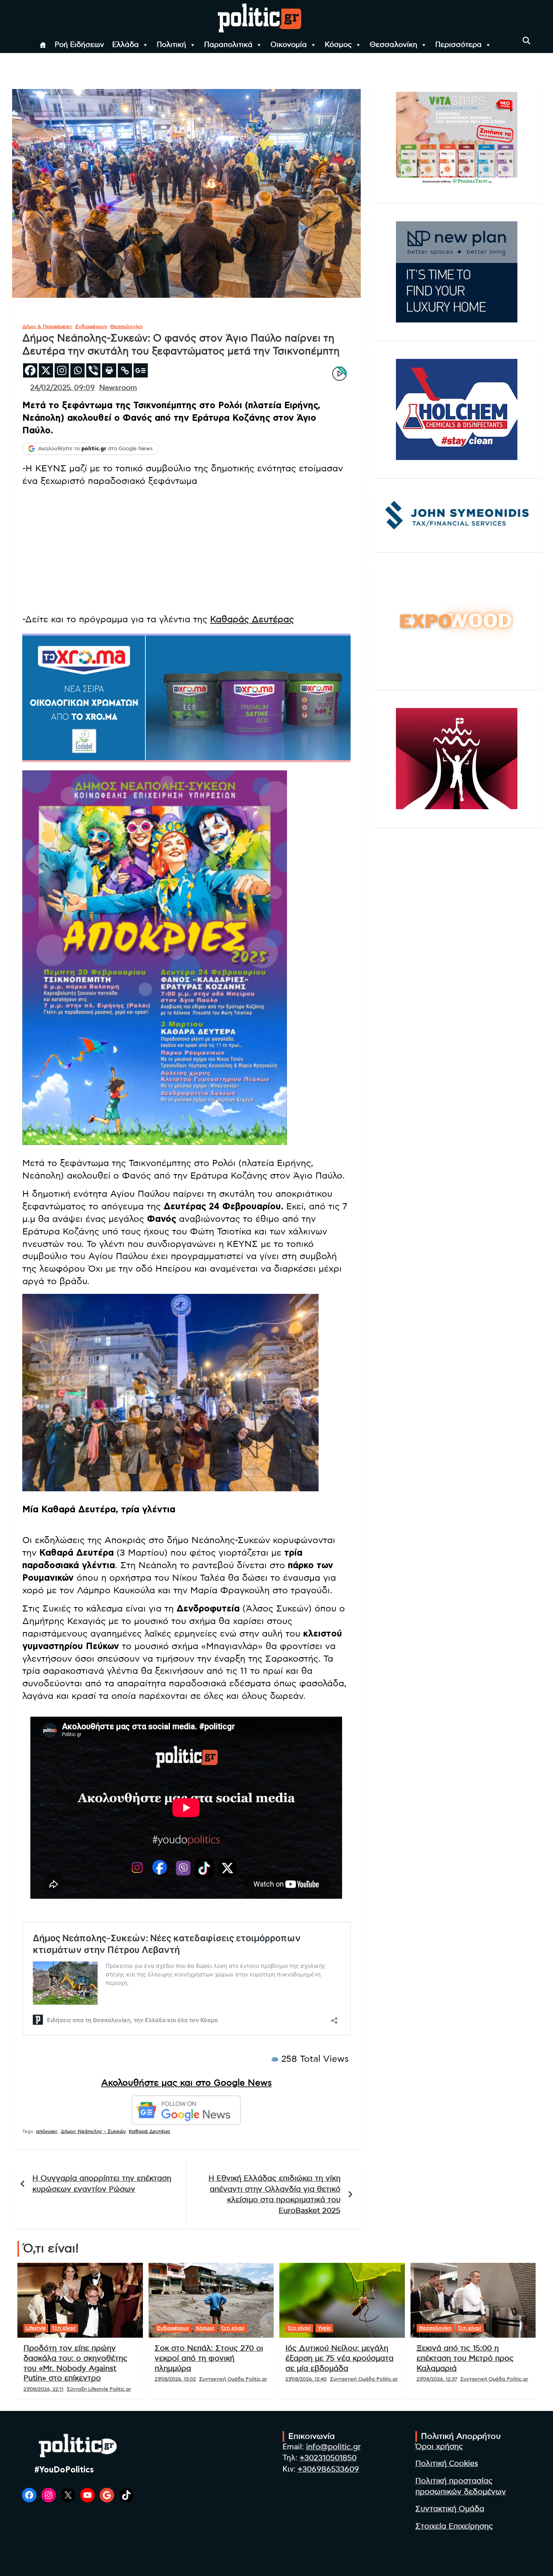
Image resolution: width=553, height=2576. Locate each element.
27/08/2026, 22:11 (44, 2389)
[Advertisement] (186, 550)
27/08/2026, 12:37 (437, 2379)
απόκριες (47, 2131)
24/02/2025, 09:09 (63, 388)
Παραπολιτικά (228, 45)
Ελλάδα (125, 45)
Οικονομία (289, 45)
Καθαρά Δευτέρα (149, 2131)
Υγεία (324, 2328)
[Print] (109, 370)
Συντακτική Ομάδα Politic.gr (233, 2379)
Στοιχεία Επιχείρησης (454, 2526)
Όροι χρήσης (439, 2447)
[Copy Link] (125, 370)
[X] (46, 370)
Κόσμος (338, 45)
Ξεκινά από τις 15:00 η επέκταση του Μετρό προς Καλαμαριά (465, 2358)
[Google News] (141, 370)
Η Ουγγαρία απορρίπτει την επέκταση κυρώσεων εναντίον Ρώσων (102, 2184)
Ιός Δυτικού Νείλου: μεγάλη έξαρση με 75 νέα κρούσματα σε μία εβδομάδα (339, 2358)
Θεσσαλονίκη (393, 45)
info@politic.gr (333, 2447)
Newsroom (118, 388)
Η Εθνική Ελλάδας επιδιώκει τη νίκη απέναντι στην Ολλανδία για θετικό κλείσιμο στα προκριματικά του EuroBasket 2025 (274, 2195)
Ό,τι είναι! (64, 2328)
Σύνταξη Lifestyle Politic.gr (99, 2389)
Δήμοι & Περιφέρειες (47, 327)
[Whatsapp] (78, 370)
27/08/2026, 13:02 (175, 2379)
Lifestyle (36, 2328)
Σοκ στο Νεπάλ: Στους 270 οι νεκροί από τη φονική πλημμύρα (209, 2358)
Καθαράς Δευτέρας (252, 619)
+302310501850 (328, 2458)
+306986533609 (328, 2469)
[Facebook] (30, 370)
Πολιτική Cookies (447, 2464)
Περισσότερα (458, 45)
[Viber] (93, 370)
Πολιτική (171, 45)
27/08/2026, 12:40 (306, 2379)
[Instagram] (62, 370)
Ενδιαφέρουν (91, 327)
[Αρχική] (43, 45)
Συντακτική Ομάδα (450, 2509)
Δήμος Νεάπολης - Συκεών (93, 2131)
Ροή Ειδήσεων (79, 45)
